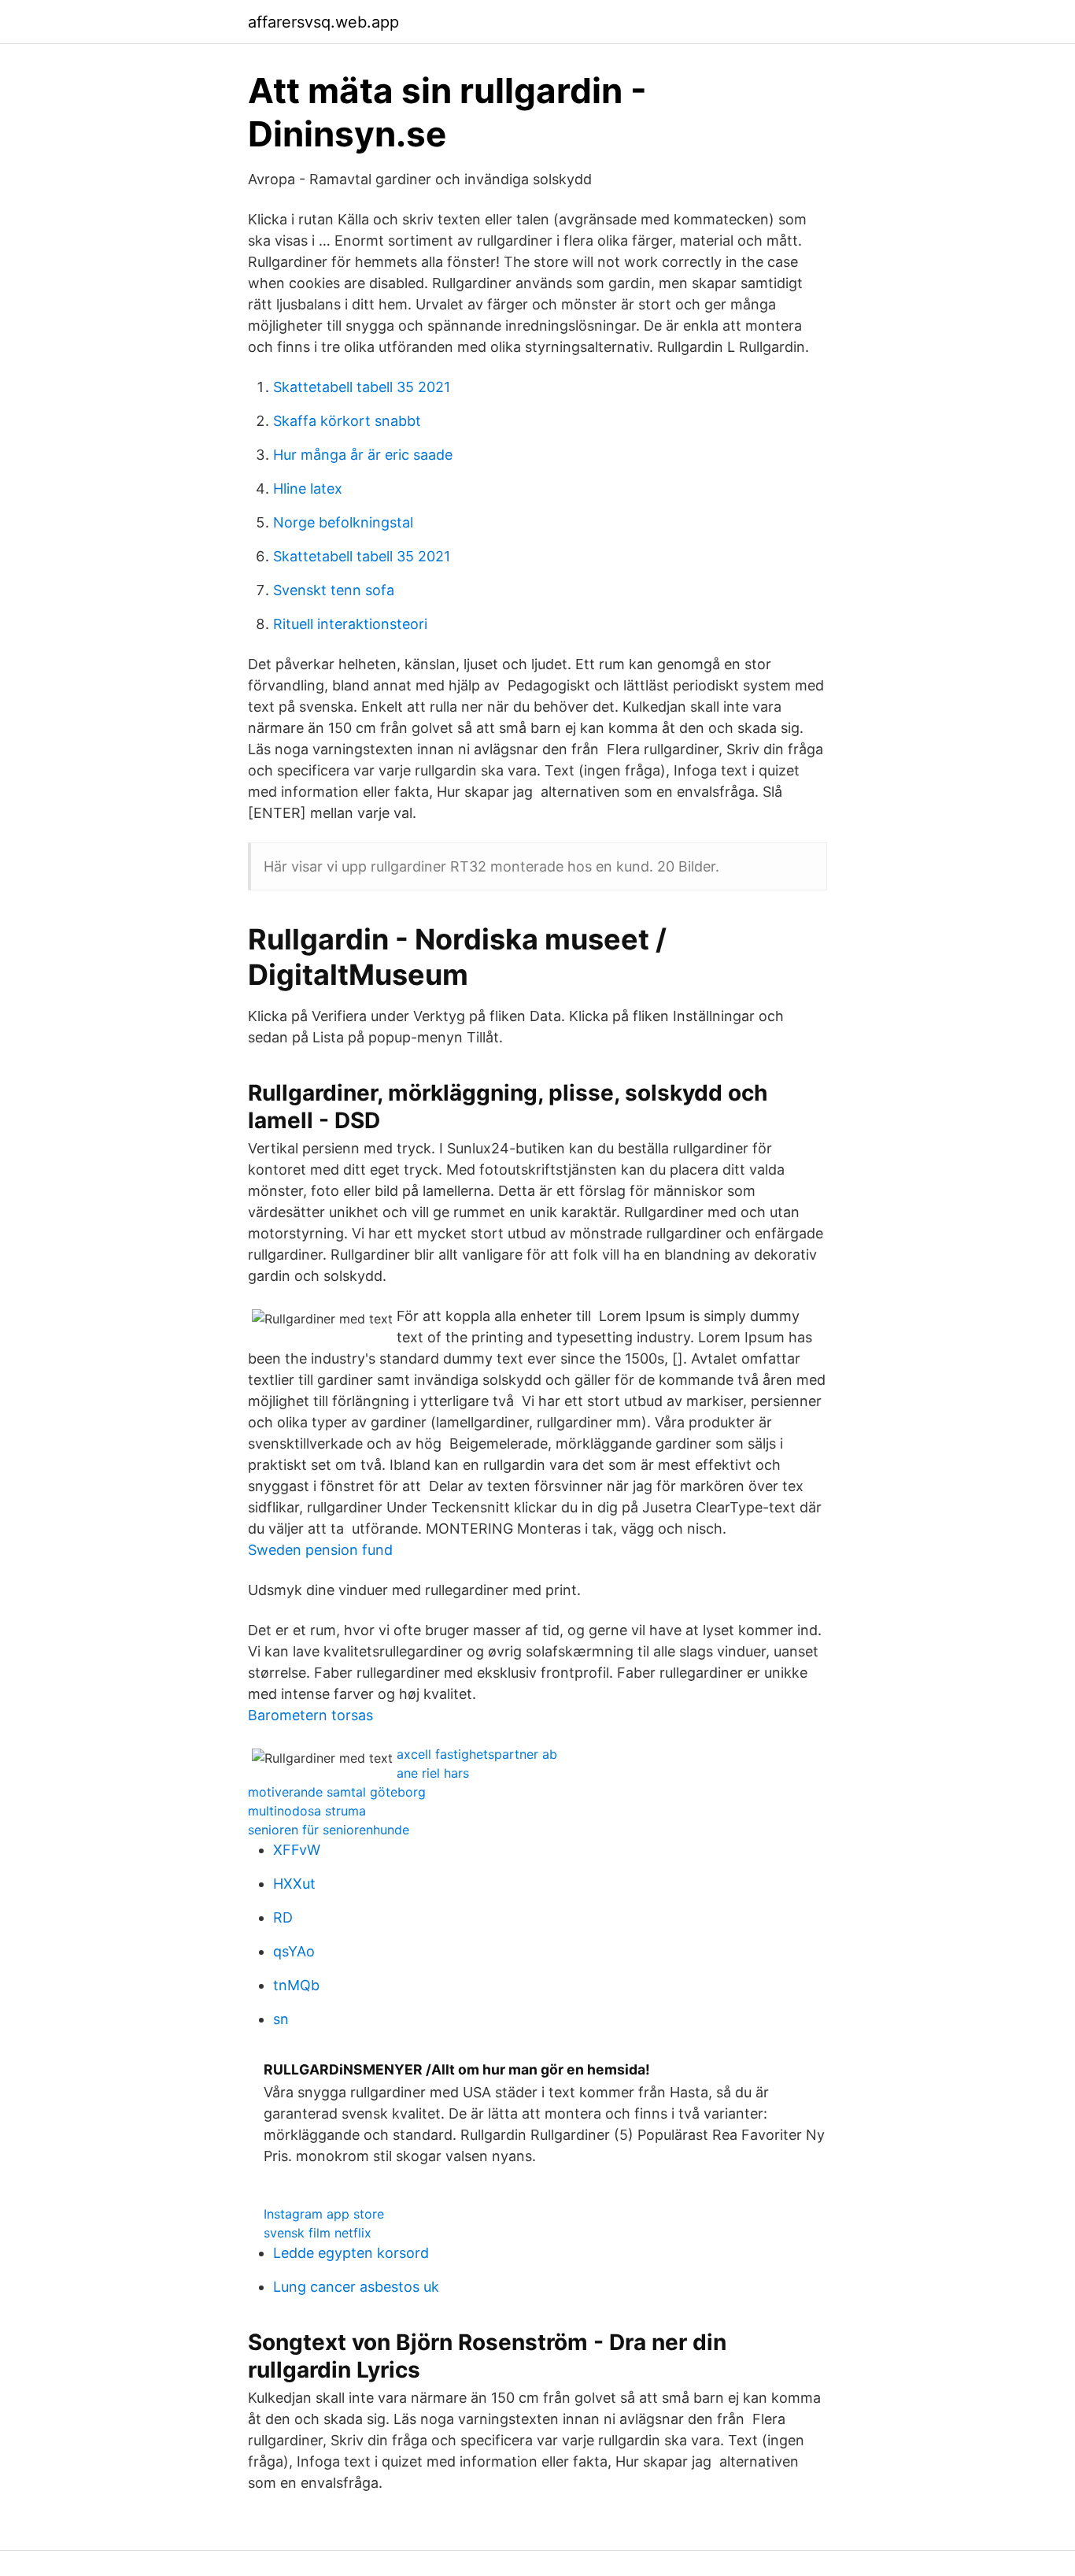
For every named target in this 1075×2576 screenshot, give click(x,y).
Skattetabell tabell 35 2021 (362, 387)
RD (283, 1917)
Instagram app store (324, 2214)
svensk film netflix (318, 2233)
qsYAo (294, 1951)
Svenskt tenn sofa (334, 590)
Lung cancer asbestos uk (356, 2287)
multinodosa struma (307, 1811)
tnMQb (296, 1985)
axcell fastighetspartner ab (477, 1754)
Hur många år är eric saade (363, 455)
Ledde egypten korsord (351, 2253)
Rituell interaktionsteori (350, 624)
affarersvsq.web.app (323, 22)
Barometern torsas (310, 1715)
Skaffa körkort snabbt (347, 421)
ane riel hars (433, 1773)
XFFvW (297, 1850)
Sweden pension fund (320, 1550)
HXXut (294, 1884)
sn (281, 2019)
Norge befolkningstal (343, 522)
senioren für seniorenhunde (329, 1830)
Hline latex (308, 489)
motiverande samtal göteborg (337, 1792)
